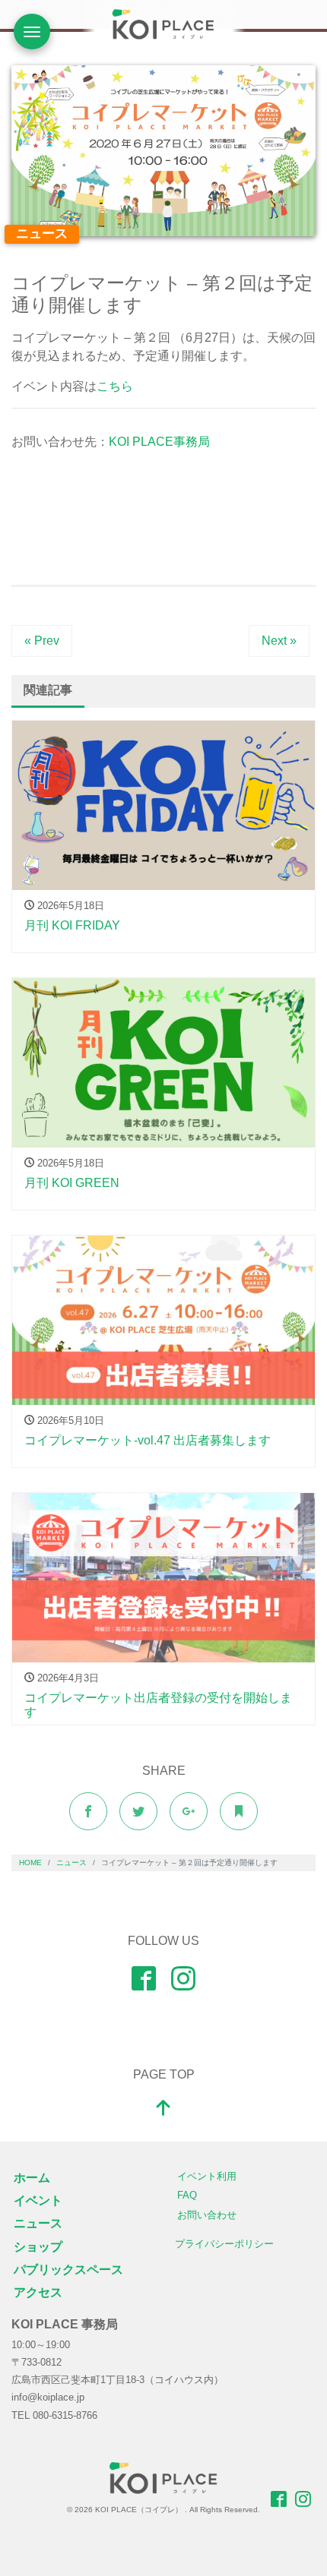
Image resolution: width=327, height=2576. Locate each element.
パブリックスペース (68, 2270)
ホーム (32, 2178)
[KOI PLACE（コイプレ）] (163, 2476)
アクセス (38, 2292)
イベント (38, 2200)
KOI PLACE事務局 (159, 442)
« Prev (42, 641)
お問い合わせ (207, 2215)
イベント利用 (207, 2176)
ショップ (38, 2247)
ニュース (42, 234)
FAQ (187, 2195)
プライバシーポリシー (224, 2244)
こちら (115, 386)
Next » (279, 641)
